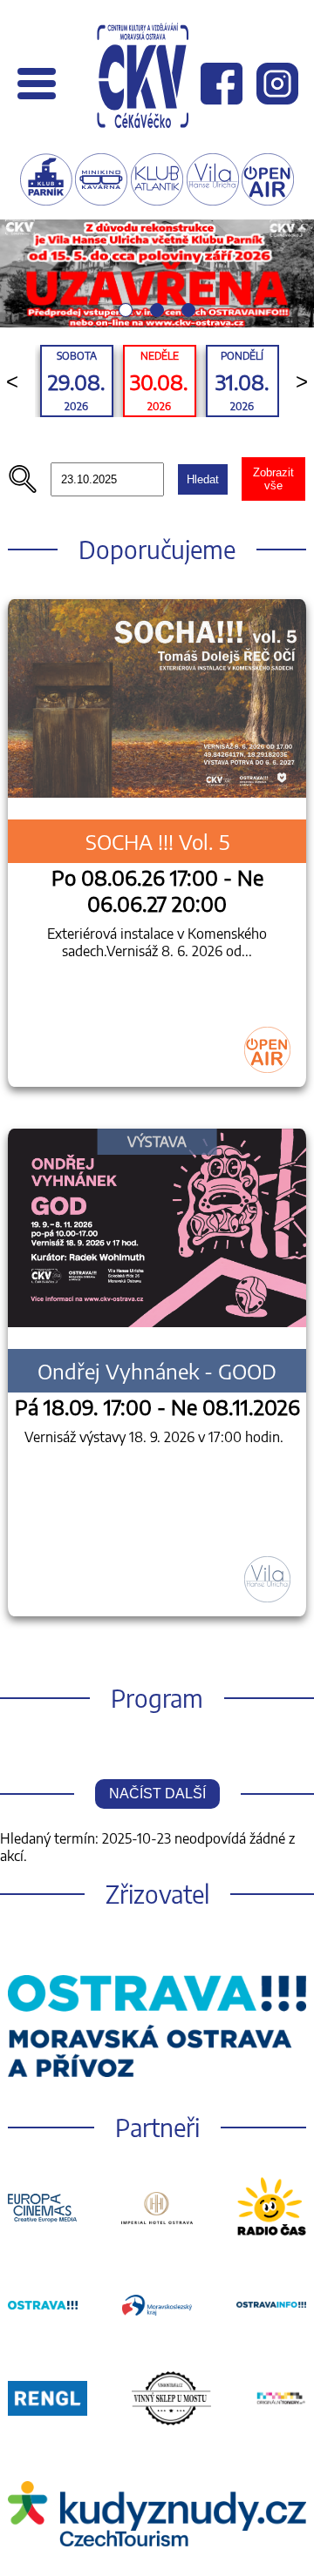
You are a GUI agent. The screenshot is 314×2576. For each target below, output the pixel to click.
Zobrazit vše (273, 479)
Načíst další (157, 1794)
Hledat (203, 479)
